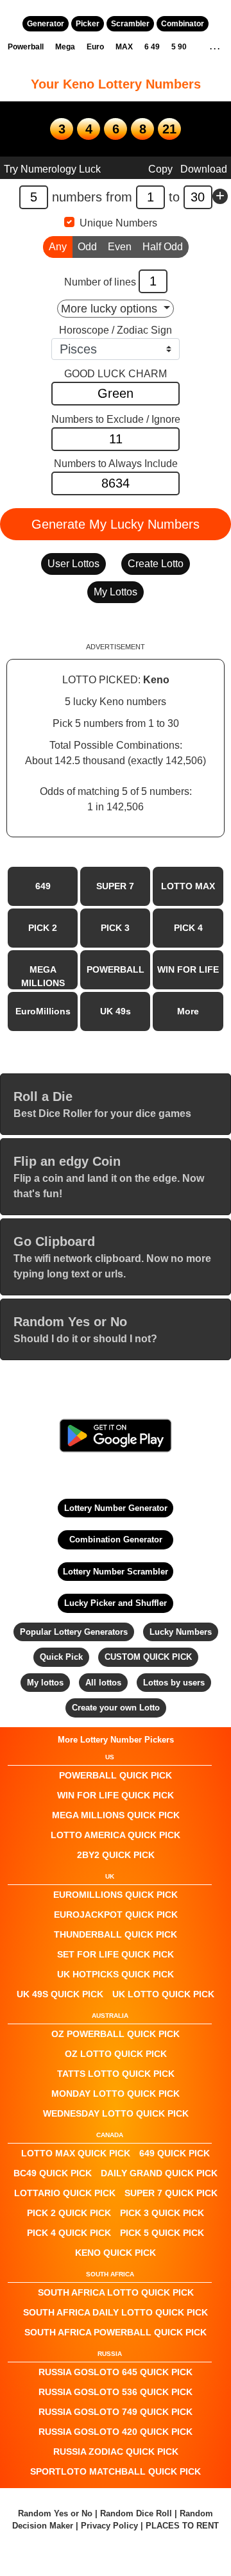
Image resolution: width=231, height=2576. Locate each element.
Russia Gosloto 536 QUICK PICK (116, 2392)
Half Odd (163, 247)
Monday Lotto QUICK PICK (116, 2094)
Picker (88, 24)
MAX (124, 47)
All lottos (103, 1683)
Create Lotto (156, 564)
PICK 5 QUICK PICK (162, 2233)
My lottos (45, 1683)
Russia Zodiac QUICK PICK (116, 2452)
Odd (87, 247)
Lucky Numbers (181, 1632)
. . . (215, 47)
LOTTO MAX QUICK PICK (76, 2153)
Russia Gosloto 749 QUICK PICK (116, 2412)
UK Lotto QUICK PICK (163, 1994)
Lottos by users (174, 1683)
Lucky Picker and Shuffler (116, 1603)
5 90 (179, 47)
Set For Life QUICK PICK (116, 1954)
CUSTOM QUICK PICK (148, 1657)
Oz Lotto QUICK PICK (116, 2054)
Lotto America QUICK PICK (116, 1835)
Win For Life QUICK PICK (116, 1795)
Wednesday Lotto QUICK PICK (116, 2113)
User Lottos (73, 564)
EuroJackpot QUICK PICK (116, 1915)
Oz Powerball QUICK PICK (116, 2034)
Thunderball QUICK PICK (116, 1934)
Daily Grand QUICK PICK (159, 2173)
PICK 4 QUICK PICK (69, 2233)
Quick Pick (61, 1657)
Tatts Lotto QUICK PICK (116, 2074)
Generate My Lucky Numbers (116, 524)
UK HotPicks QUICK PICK (116, 1974)
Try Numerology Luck (52, 169)
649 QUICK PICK (175, 2153)
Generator (46, 24)
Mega (65, 47)
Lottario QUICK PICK (65, 2193)
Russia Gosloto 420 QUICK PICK (116, 2432)
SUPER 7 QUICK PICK (171, 2193)
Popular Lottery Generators (74, 1632)
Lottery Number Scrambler (116, 1572)
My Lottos (116, 592)
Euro (95, 47)
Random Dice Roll (137, 2513)
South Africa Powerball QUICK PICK (116, 2332)
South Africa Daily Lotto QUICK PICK (116, 2312)
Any (58, 247)
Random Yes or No (55, 2513)
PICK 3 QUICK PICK (162, 2213)
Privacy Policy (109, 2526)
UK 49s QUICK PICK (60, 1994)
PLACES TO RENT (182, 2526)
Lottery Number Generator (116, 1508)
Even (120, 247)
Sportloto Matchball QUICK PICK (116, 2471)
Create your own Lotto (116, 1708)
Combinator (183, 24)
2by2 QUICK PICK (116, 1855)
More (188, 1011)
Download (204, 169)
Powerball (26, 47)
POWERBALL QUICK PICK (116, 1775)
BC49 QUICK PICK (53, 2173)
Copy (160, 169)
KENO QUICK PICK (116, 2253)
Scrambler (130, 24)
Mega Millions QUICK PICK (116, 1815)
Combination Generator (116, 1540)
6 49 (152, 47)
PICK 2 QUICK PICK (69, 2213)
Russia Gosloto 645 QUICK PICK (116, 2372)
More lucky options (111, 309)
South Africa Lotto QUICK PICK (116, 2292)
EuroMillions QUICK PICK (116, 1895)
